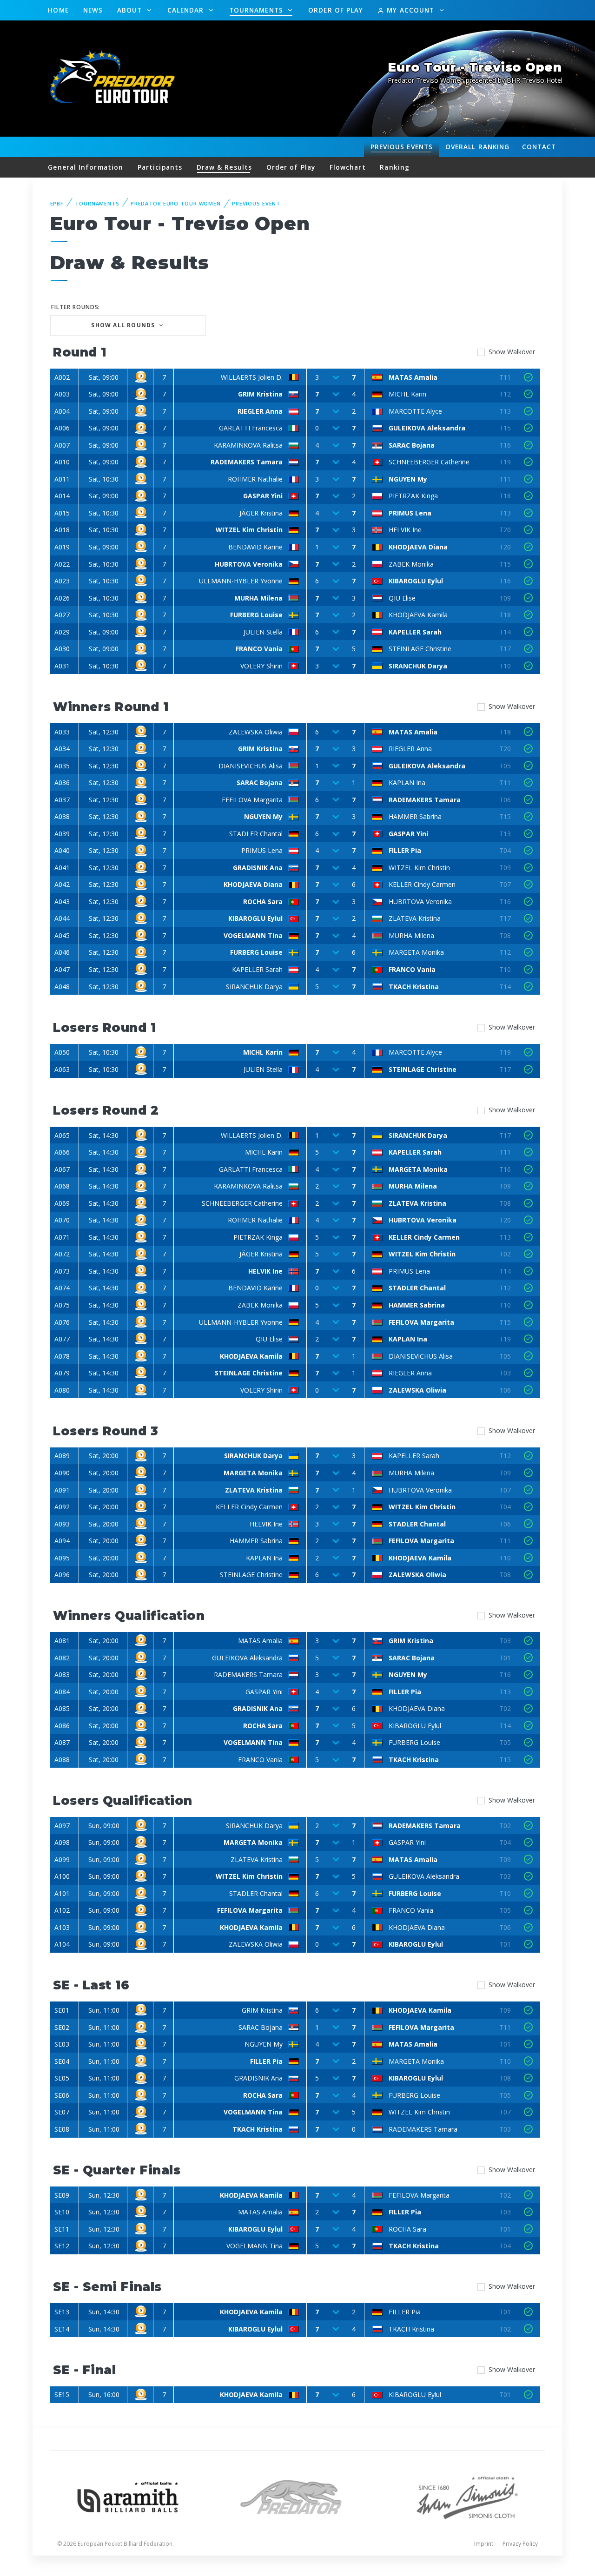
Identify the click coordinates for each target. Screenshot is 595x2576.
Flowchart (348, 167)
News (93, 10)
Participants (160, 167)
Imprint (484, 2544)
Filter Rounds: (76, 307)
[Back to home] (114, 78)
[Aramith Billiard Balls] (128, 2496)
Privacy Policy (520, 2544)
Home (58, 10)
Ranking (477, 147)
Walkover (512, 352)
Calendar (187, 10)
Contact (539, 147)
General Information (86, 167)
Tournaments (257, 10)
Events (402, 147)
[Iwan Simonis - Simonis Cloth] (467, 2496)
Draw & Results (224, 167)
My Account (410, 10)
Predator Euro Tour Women (176, 203)
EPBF (57, 203)
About (131, 10)
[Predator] (298, 2496)
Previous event (256, 203)
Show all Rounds (124, 325)
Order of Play (336, 10)
